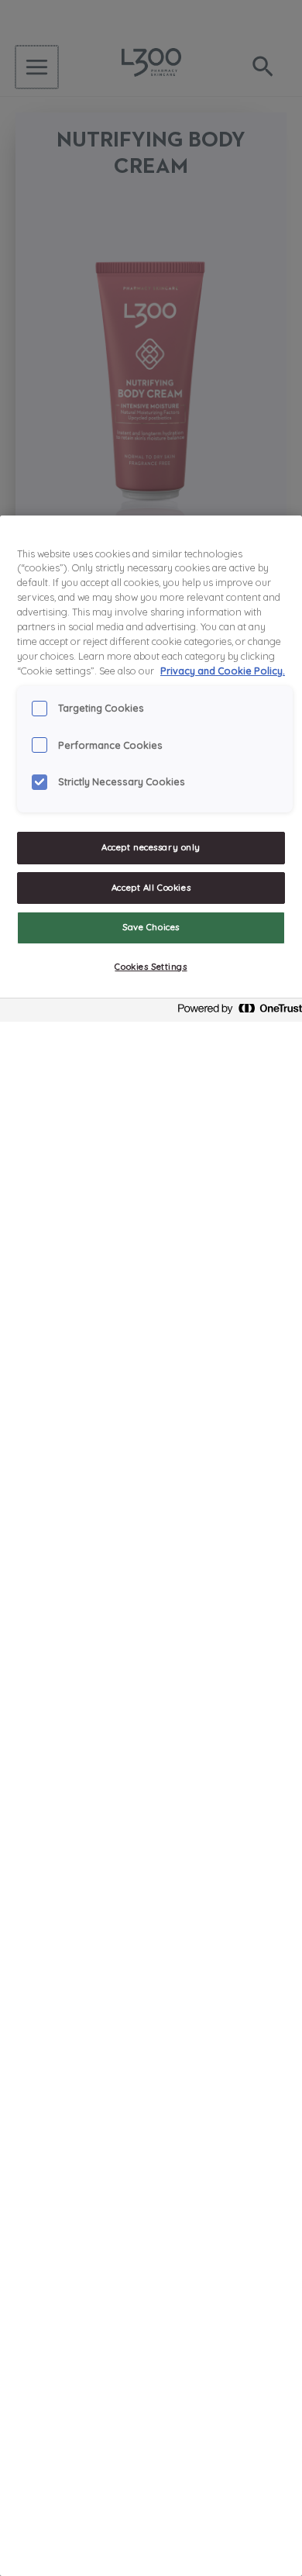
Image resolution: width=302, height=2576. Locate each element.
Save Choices (151, 927)
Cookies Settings (151, 967)
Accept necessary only (151, 847)
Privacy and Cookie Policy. (223, 671)
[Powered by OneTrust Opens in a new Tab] (235, 1012)
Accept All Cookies (151, 888)
